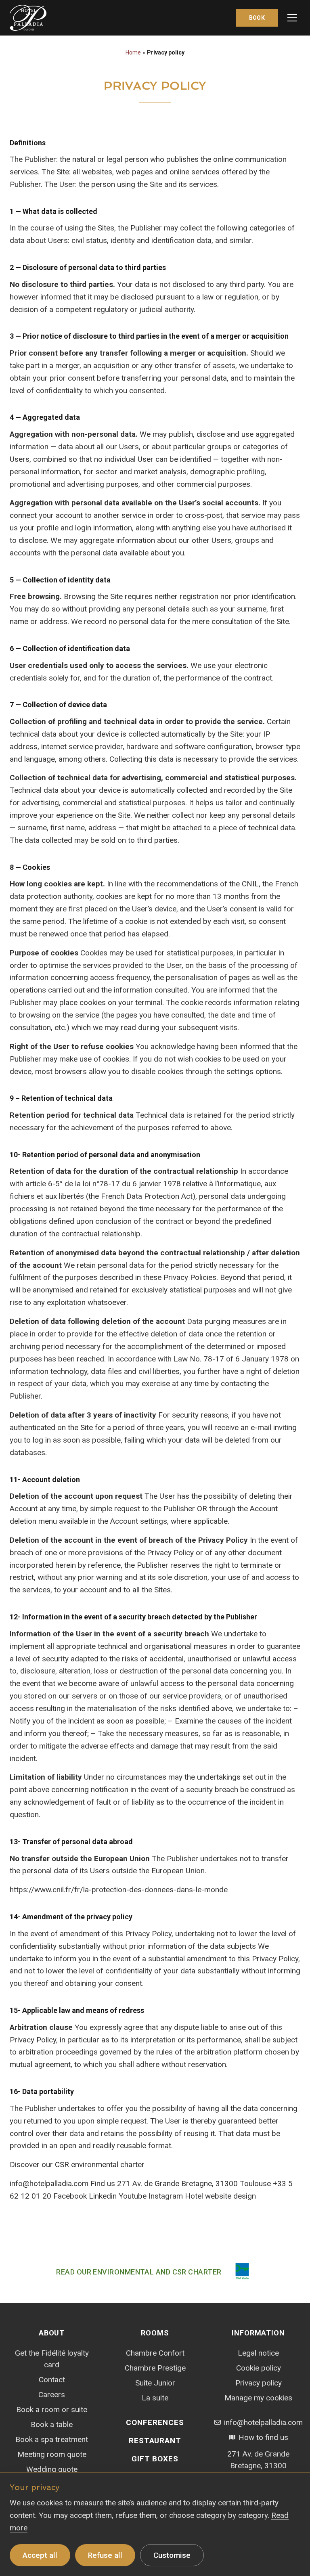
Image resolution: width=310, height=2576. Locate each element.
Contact (52, 2380)
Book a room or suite (52, 2410)
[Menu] (292, 18)
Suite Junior (155, 2383)
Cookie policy (259, 2368)
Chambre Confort (155, 2353)
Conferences (155, 2422)
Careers (52, 2395)
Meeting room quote (52, 2454)
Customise (172, 2555)
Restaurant (155, 2441)
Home (133, 52)
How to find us (263, 2437)
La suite (155, 2398)
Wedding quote (52, 2469)
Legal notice (258, 2353)
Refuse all (105, 2555)
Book (257, 18)
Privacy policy (259, 2383)
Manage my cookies (258, 2398)
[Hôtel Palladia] (28, 18)
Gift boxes (155, 2459)
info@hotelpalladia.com (263, 2422)
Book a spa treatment (52, 2439)
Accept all (40, 2555)
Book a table (52, 2424)
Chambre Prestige (155, 2368)
